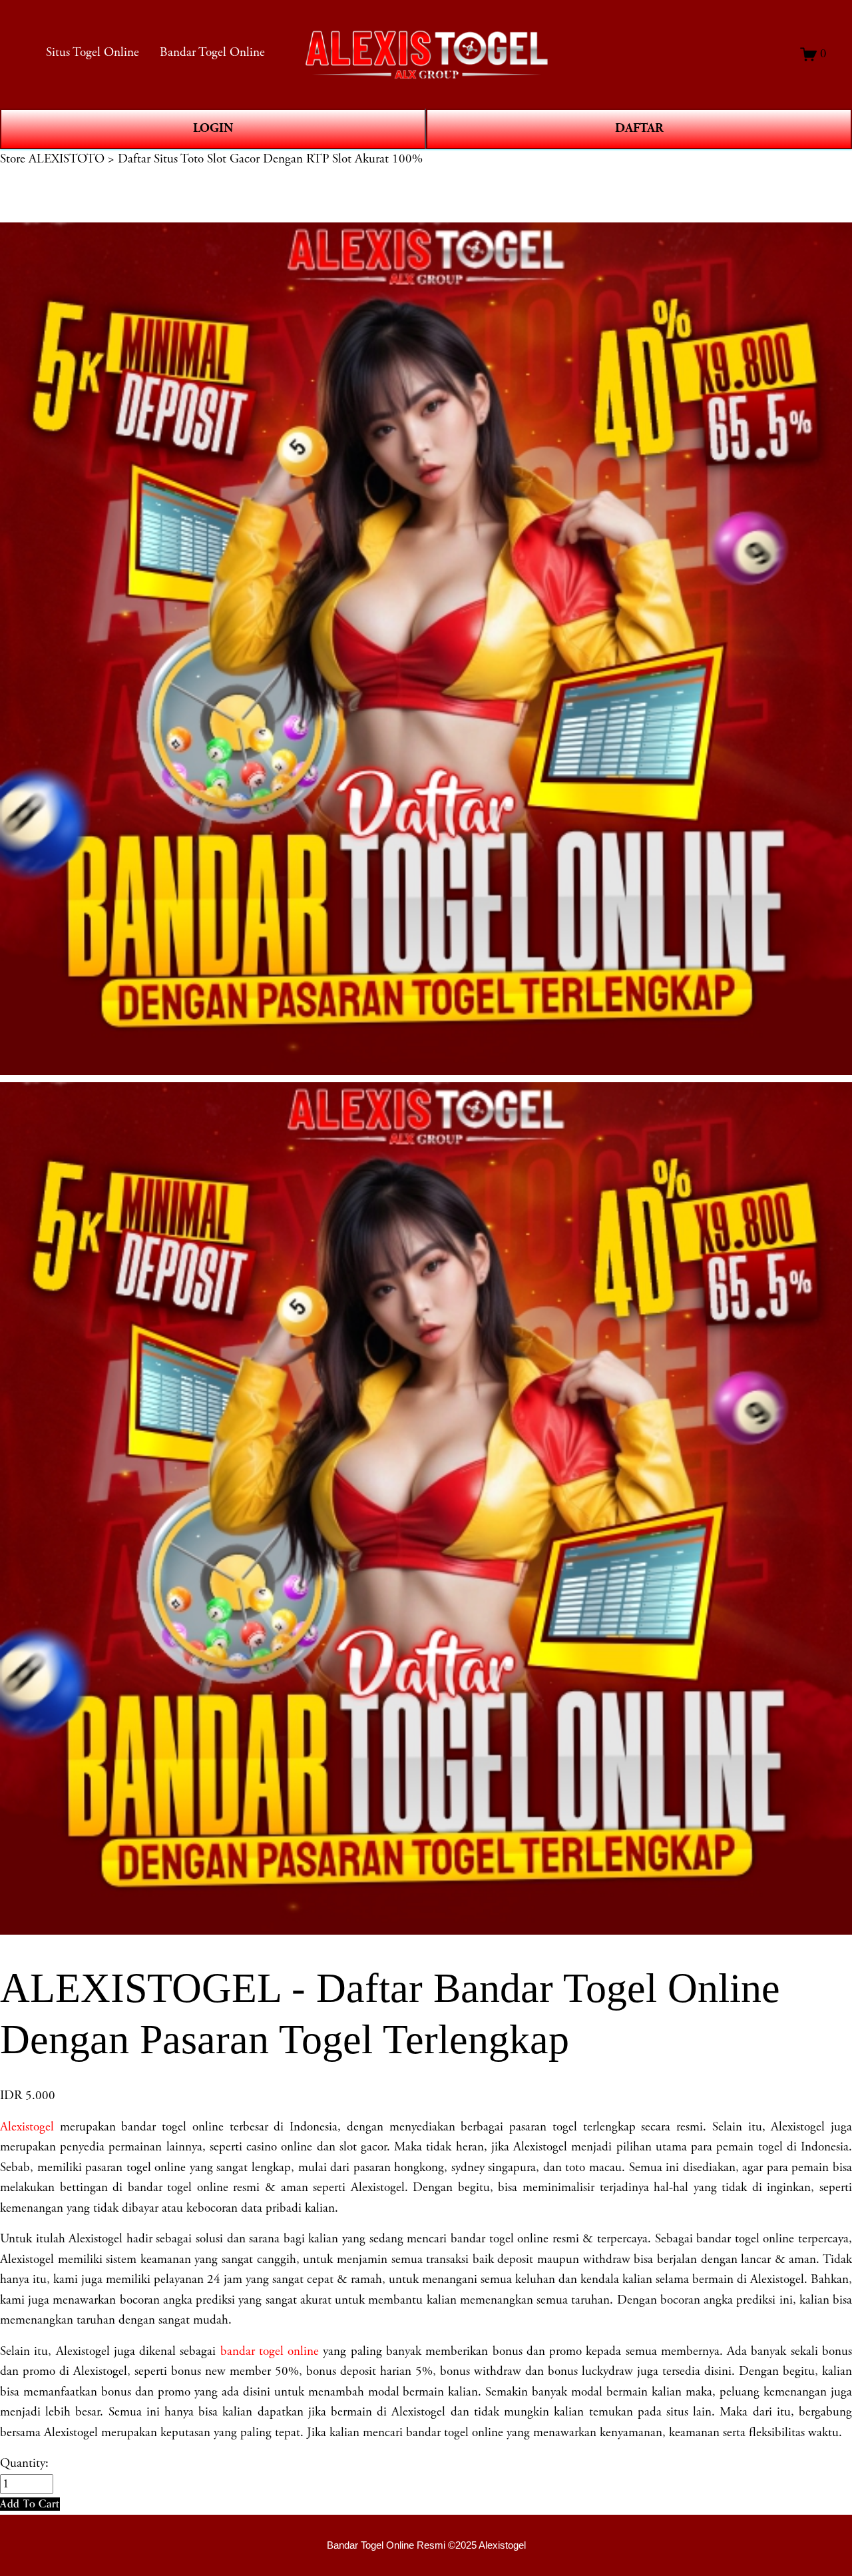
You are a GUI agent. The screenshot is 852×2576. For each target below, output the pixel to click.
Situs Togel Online (93, 53)
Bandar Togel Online (212, 53)
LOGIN (213, 128)
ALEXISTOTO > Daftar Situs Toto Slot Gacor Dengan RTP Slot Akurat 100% (226, 159)
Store (13, 159)
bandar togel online (270, 2352)
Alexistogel (27, 2127)
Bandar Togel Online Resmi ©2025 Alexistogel (426, 2545)
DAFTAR (639, 128)
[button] (30, 2504)
